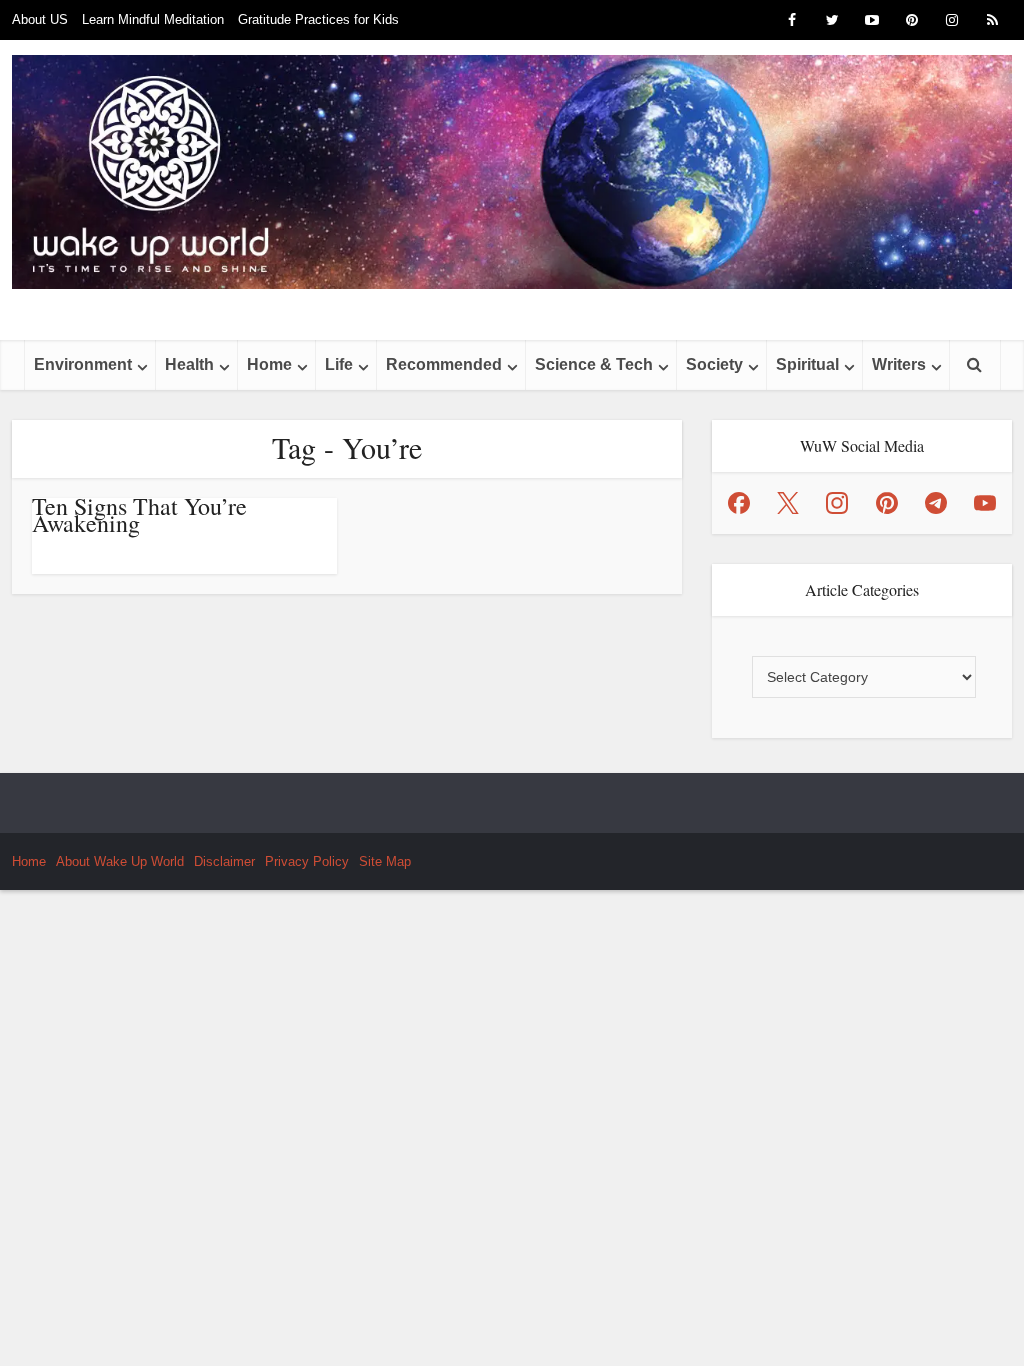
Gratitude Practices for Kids (318, 19)
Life (339, 364)
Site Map (385, 861)
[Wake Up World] (512, 172)
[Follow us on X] (788, 503)
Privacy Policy (307, 861)
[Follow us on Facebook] (739, 503)
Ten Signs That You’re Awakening (139, 514)
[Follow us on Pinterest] (887, 503)
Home (269, 364)
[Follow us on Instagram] (837, 503)
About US (40, 19)
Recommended (444, 364)
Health (189, 364)
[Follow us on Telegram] (936, 503)
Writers (899, 364)
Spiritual (807, 364)
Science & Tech (594, 364)
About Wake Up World (120, 861)
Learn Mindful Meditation (153, 19)
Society (714, 364)
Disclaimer (224, 861)
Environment (83, 364)
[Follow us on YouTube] (985, 503)
